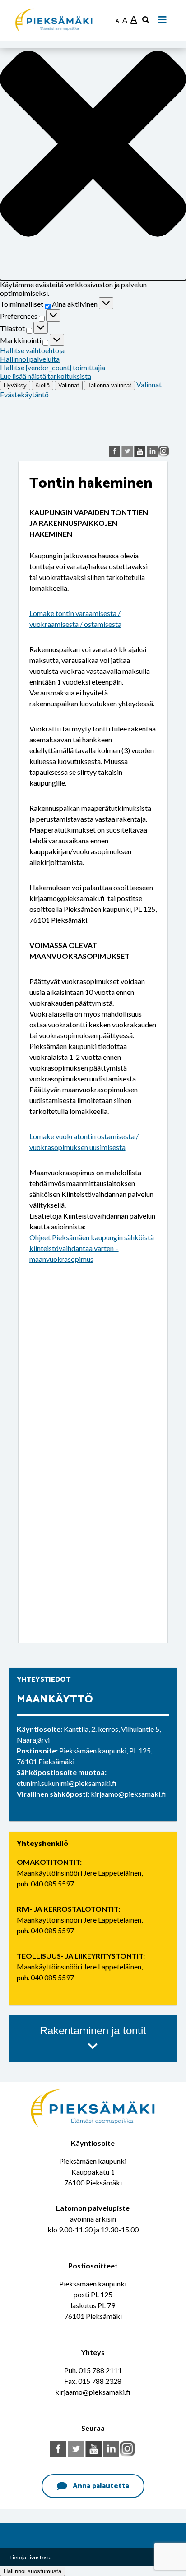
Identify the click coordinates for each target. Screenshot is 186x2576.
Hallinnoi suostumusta (33, 2571)
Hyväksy (15, 385)
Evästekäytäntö (24, 394)
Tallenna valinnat (109, 385)
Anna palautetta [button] (101, 2486)
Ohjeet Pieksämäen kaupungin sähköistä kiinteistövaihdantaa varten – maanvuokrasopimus (92, 1248)
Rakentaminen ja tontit (93, 2031)
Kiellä (42, 385)
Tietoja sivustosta (31, 2557)
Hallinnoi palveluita (30, 359)
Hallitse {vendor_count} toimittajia (53, 367)
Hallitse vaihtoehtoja (32, 350)
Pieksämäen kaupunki (49, 4)
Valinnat (69, 385)
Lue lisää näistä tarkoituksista (46, 376)
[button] (93, 144)
